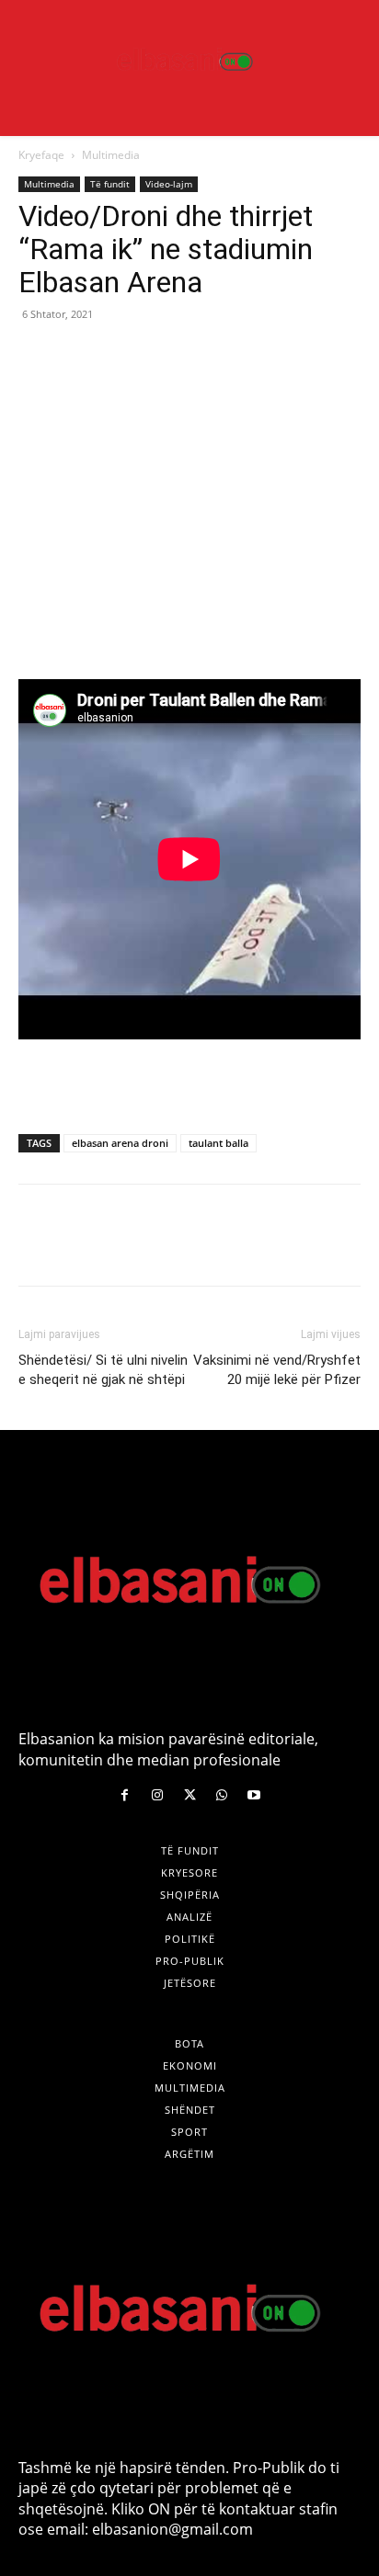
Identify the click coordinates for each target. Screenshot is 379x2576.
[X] (79, 356)
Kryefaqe (41, 155)
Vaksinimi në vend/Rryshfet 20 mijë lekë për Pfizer (277, 1370)
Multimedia (111, 155)
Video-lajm (169, 184)
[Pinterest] (121, 356)
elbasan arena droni (120, 1143)
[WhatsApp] (164, 356)
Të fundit (110, 184)
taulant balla (218, 1143)
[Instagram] (157, 1795)
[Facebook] (37, 356)
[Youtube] (254, 1795)
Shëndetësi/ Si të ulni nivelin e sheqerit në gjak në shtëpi (103, 1370)
